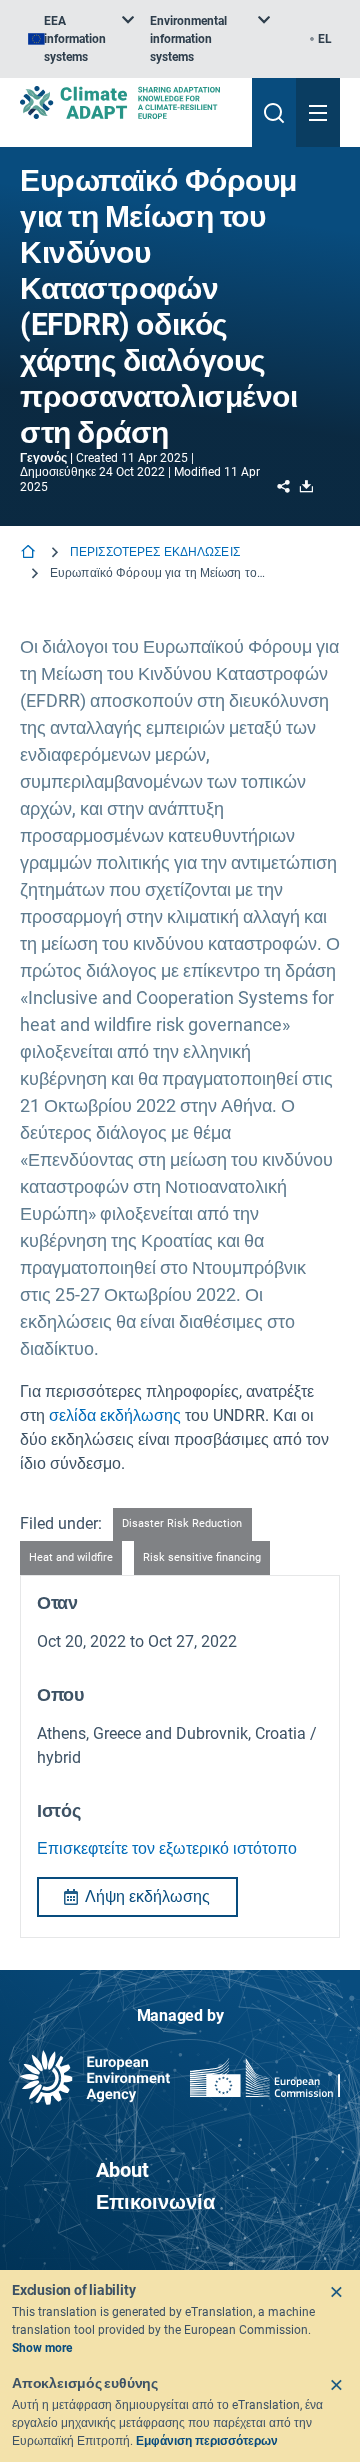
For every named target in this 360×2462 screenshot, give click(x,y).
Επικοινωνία (155, 2202)
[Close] (336, 2292)
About (122, 2170)
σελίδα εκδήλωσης (115, 1415)
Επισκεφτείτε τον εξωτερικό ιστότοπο (167, 1848)
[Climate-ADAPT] (128, 102)
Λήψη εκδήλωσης (147, 1896)
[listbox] (81, 39)
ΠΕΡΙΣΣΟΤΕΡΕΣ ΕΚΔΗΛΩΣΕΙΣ (155, 552)
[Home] (30, 553)
